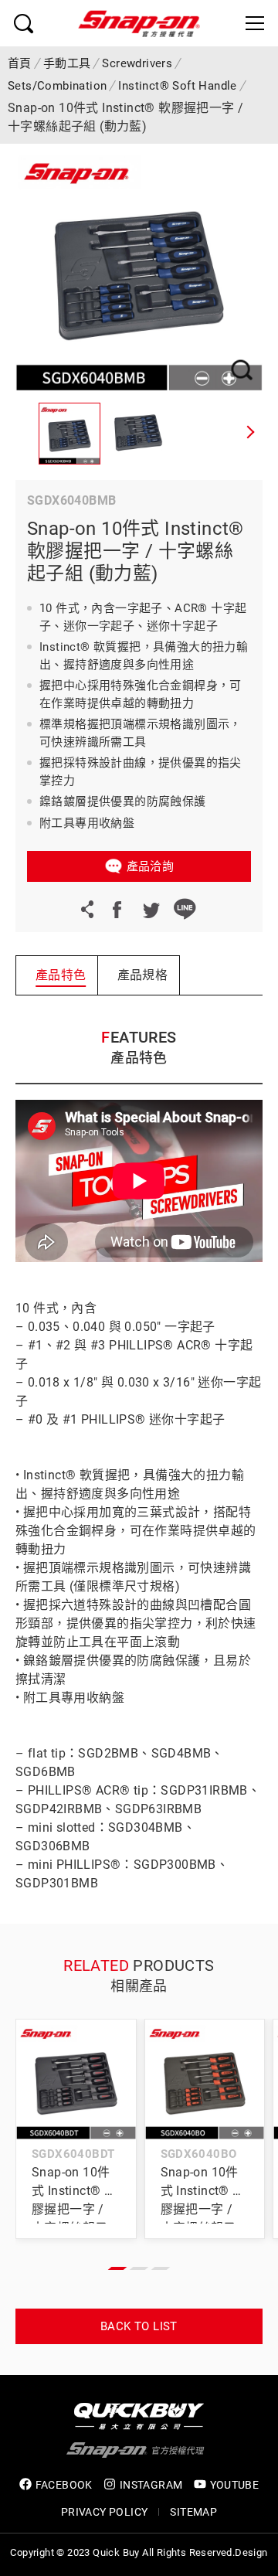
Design (251, 2552)
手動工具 (67, 63)
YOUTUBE (235, 2485)
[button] (251, 434)
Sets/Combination (57, 86)
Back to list (139, 2326)
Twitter (151, 909)
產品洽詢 (151, 866)
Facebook (117, 909)
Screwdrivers (137, 63)
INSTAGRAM (151, 2485)
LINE (185, 909)
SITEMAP (193, 2512)
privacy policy (105, 2512)
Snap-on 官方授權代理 (139, 23)
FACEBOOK (64, 2485)
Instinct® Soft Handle (177, 86)
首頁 (20, 63)
